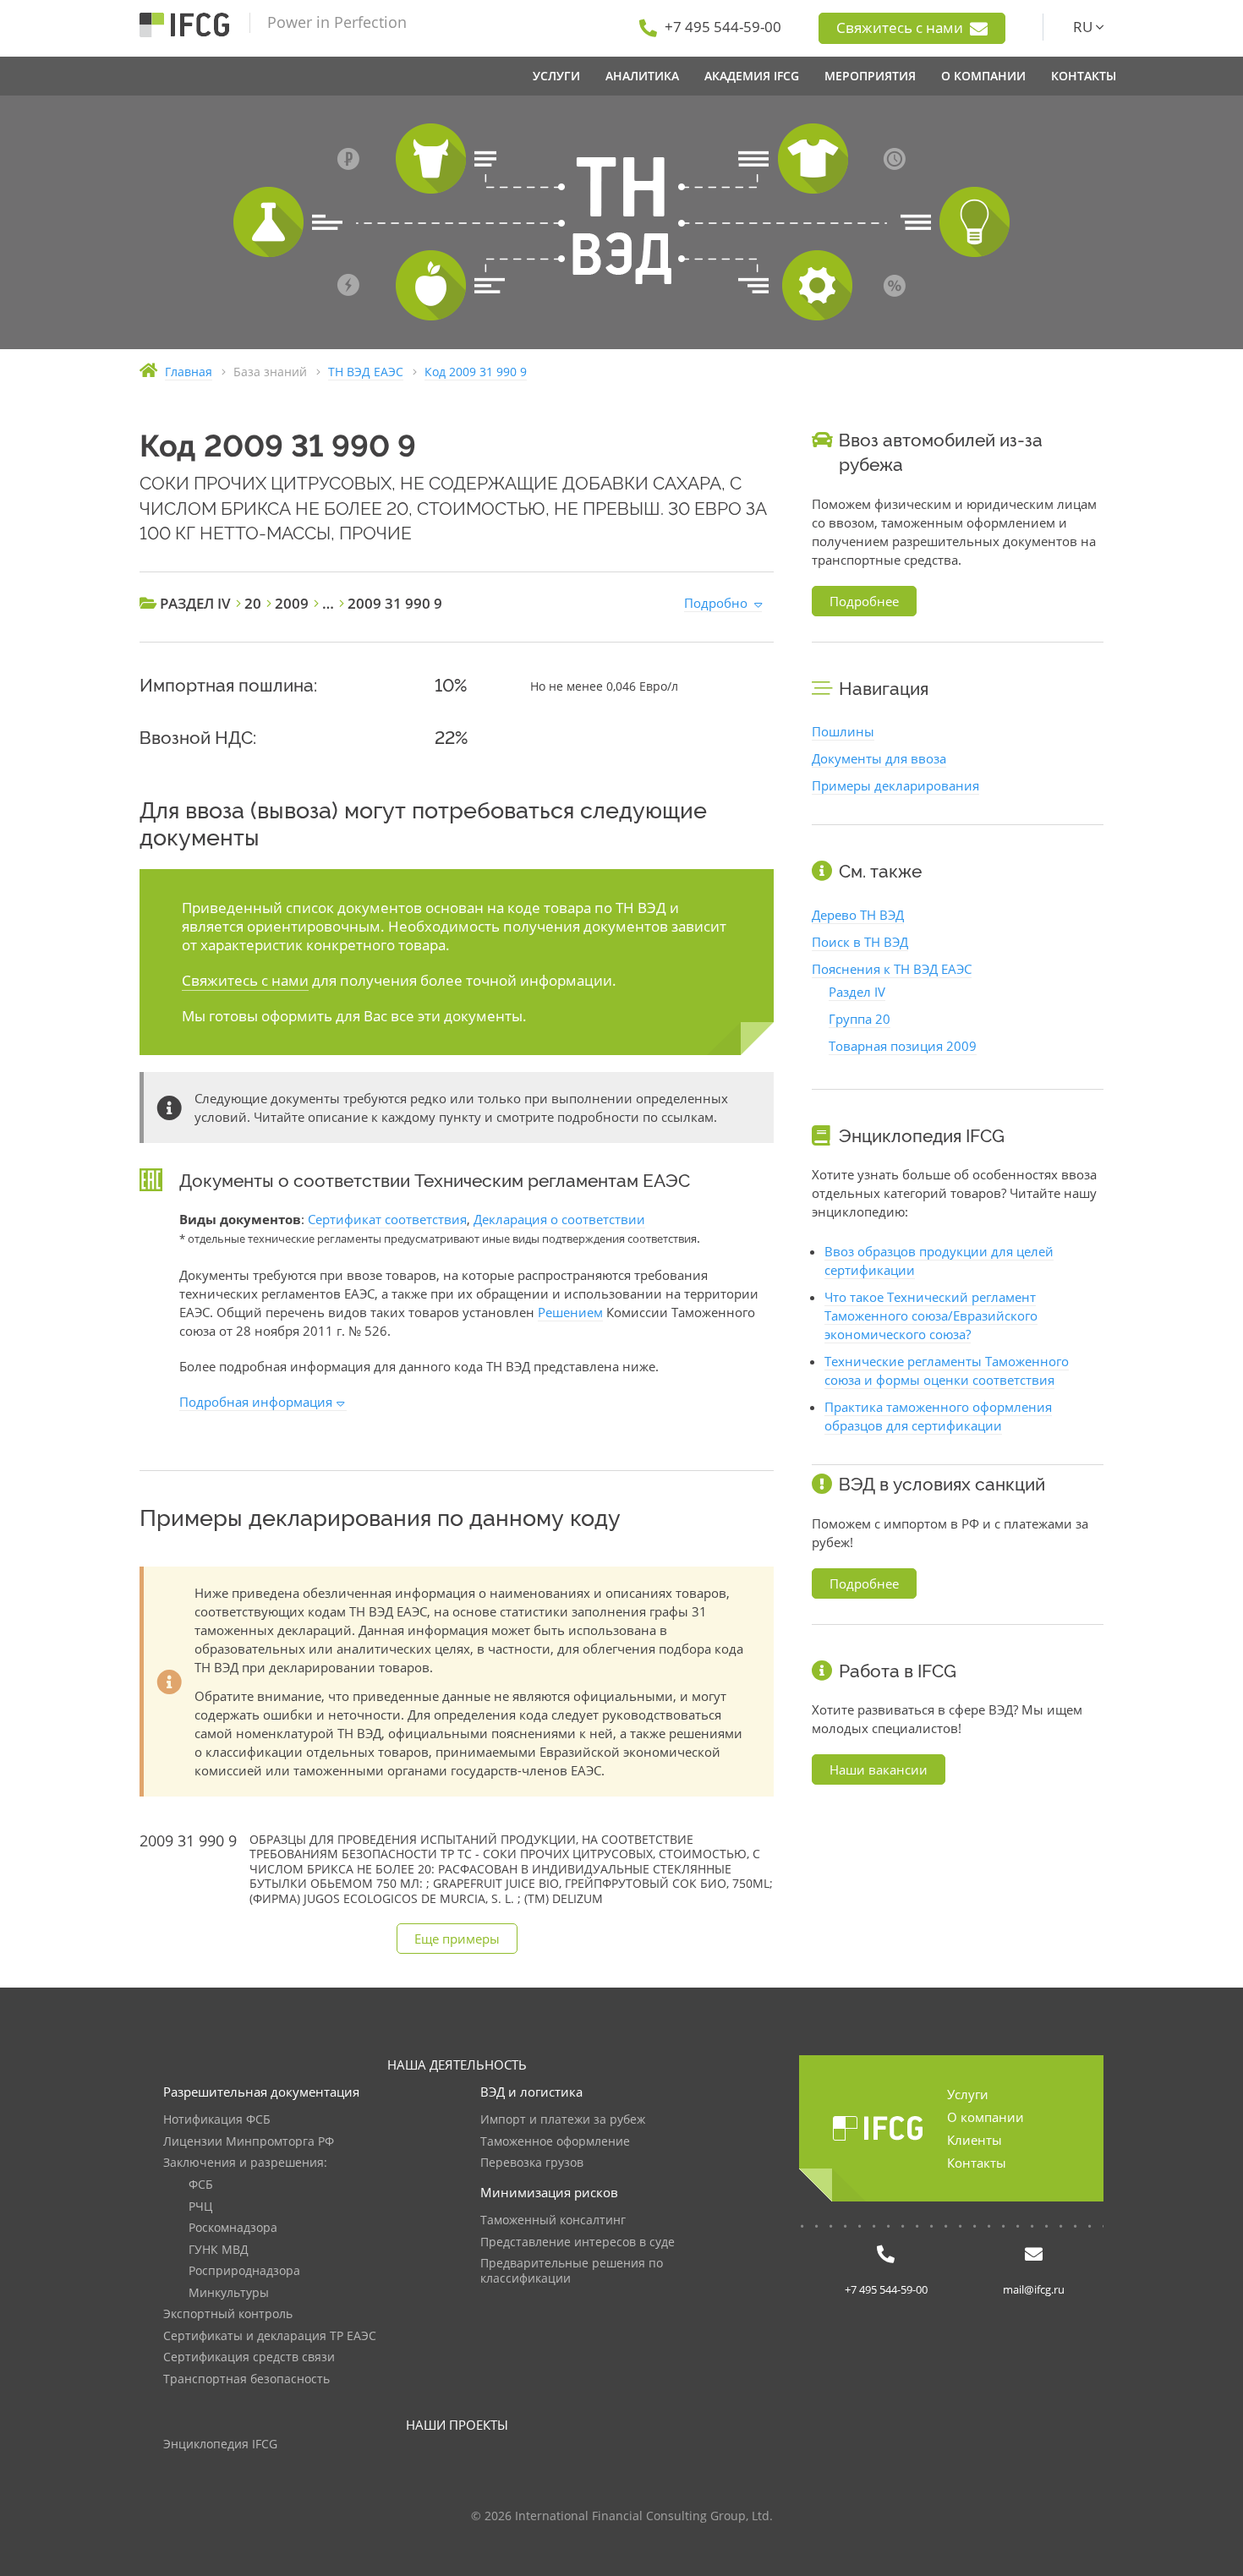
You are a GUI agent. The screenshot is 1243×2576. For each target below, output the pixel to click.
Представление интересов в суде (578, 2242)
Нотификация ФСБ (217, 2120)
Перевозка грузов (532, 2163)
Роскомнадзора (233, 2228)
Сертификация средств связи (249, 2357)
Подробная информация (256, 1402)
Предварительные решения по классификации (572, 2271)
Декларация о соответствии (559, 1219)
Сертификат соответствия (387, 1219)
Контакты (977, 2163)
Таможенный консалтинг (553, 2221)
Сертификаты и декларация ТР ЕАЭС (270, 2336)
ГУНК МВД (219, 2250)
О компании (986, 2117)
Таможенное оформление (555, 2142)
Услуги (968, 2094)
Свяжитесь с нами (901, 27)
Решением (570, 1312)
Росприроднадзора (244, 2271)
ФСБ (201, 2185)
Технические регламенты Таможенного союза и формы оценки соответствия (947, 1370)
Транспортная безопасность (246, 2379)
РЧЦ (200, 2207)
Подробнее (864, 601)
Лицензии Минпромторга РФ (249, 2142)
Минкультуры (229, 2293)
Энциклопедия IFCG (220, 2445)
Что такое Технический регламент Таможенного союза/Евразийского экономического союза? (931, 1315)
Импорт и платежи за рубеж (563, 2120)
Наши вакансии (879, 1769)
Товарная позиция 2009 (903, 1046)
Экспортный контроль (228, 2314)
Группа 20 (860, 1019)
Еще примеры (457, 1939)
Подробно (716, 603)
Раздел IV (857, 992)
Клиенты (975, 2140)
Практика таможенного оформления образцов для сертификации (938, 1416)
